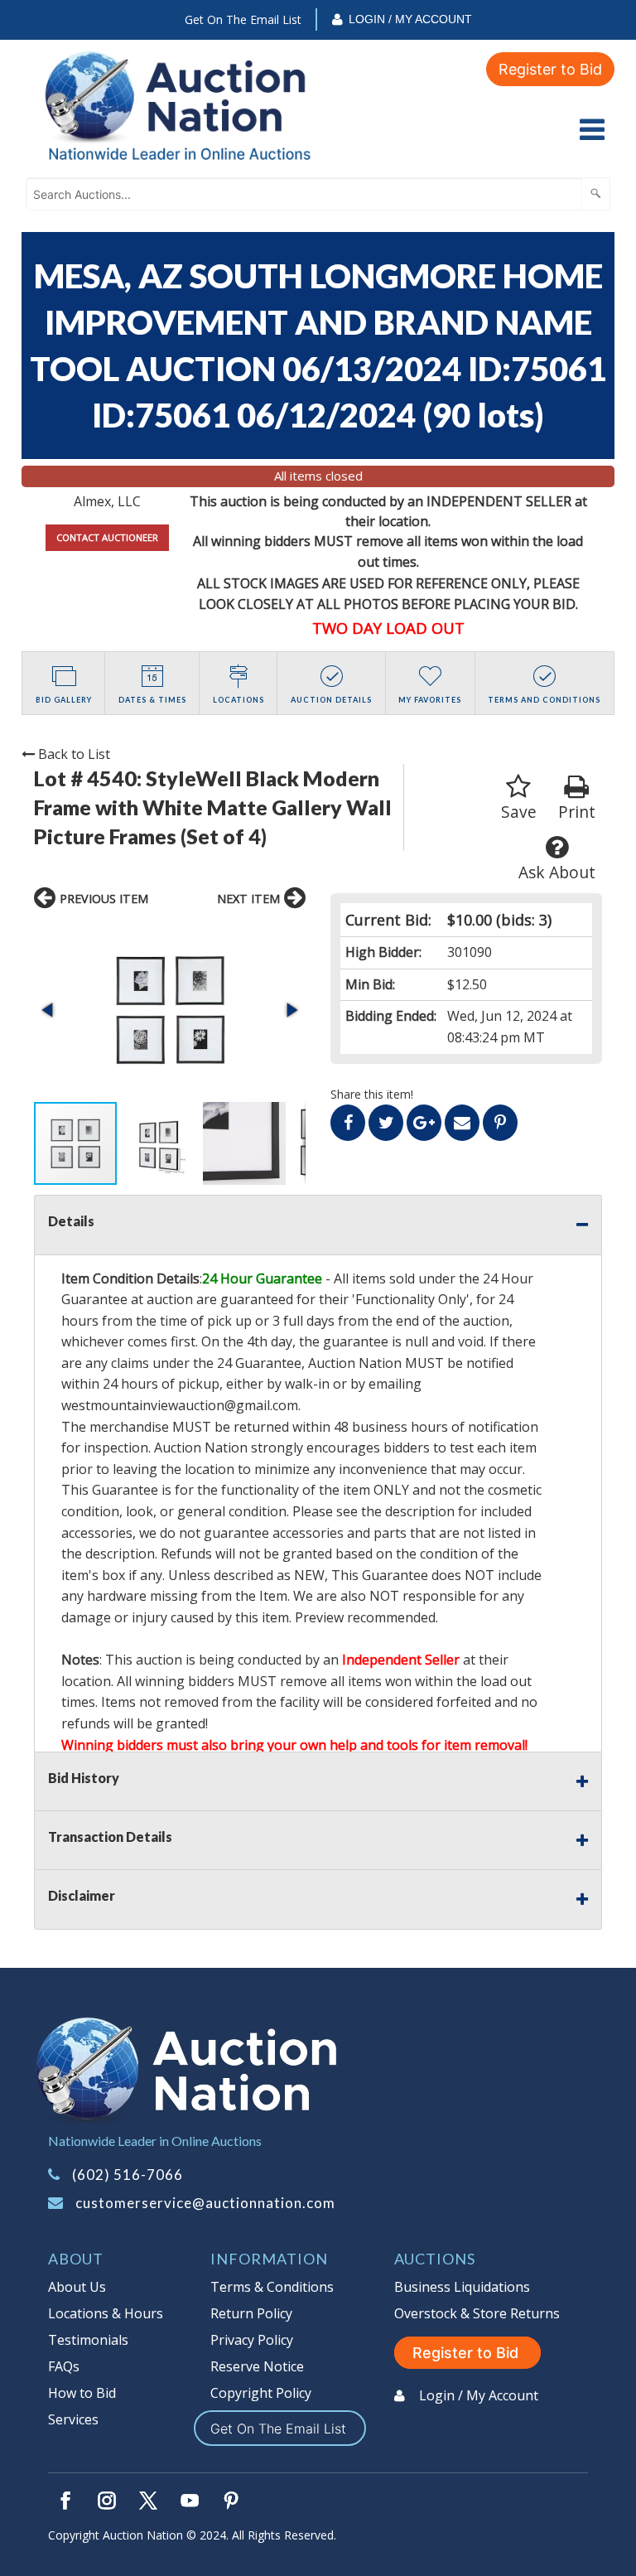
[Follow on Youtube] (190, 2501)
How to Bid (82, 2393)
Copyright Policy (261, 2393)
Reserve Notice (257, 2366)
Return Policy (251, 2313)
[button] (170, 1010)
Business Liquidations (462, 2287)
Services (73, 2419)
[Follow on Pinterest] (231, 2501)
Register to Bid (550, 69)
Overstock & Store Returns (477, 2313)
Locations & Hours (106, 2313)
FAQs (64, 2366)
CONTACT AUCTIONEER (107, 537)
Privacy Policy (252, 2340)
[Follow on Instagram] (107, 2501)
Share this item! (372, 1094)
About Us (77, 2287)
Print (577, 812)
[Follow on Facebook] (65, 2501)
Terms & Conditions (272, 2287)
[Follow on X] (148, 2501)
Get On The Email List (243, 19)
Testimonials (88, 2340)
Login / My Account (410, 19)
